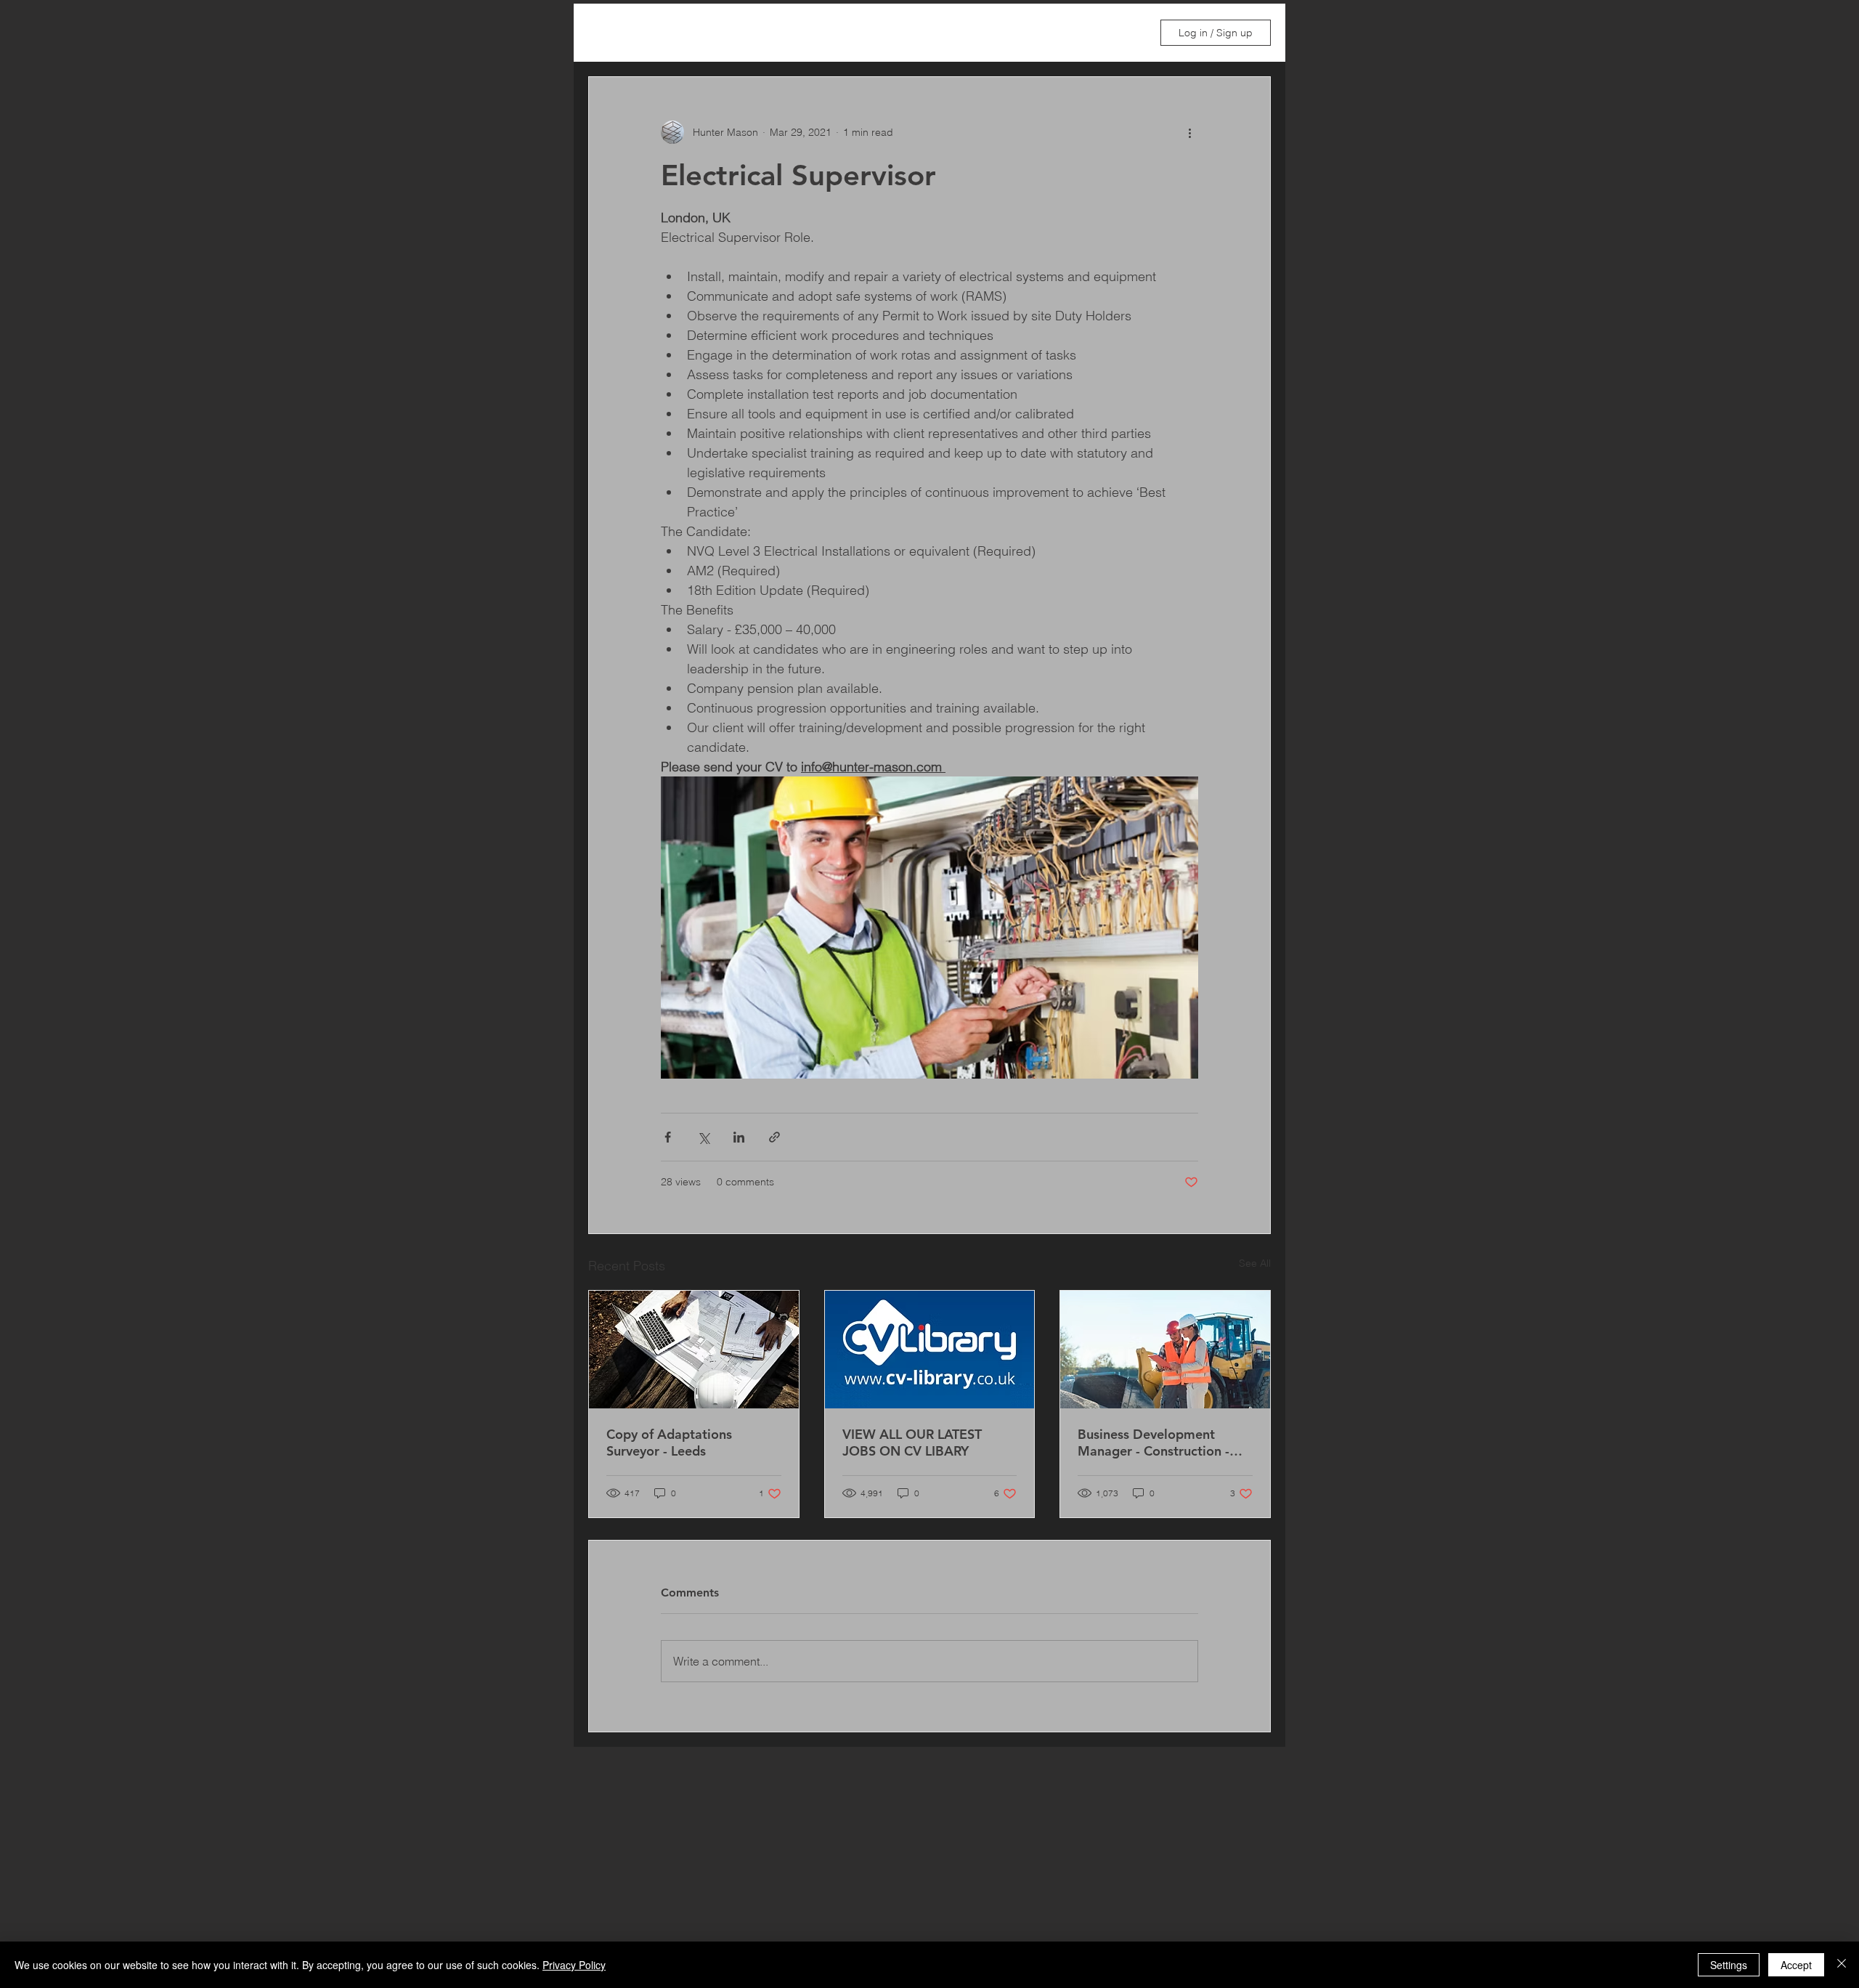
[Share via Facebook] (668, 1137)
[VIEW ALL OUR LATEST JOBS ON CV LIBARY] (930, 1350)
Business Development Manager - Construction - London (1154, 1443)
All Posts (609, 33)
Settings (1729, 1965)
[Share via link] (774, 1137)
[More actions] (1189, 132)
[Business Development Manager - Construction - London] (1165, 1350)
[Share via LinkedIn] (739, 1137)
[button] (1124, 33)
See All (1255, 1263)
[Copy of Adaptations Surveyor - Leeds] (694, 1350)
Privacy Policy (574, 1965)
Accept (1796, 1965)
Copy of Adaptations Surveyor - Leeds (669, 1443)
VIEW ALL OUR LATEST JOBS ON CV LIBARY (912, 1443)
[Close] (1842, 1965)
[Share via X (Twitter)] (703, 1137)
